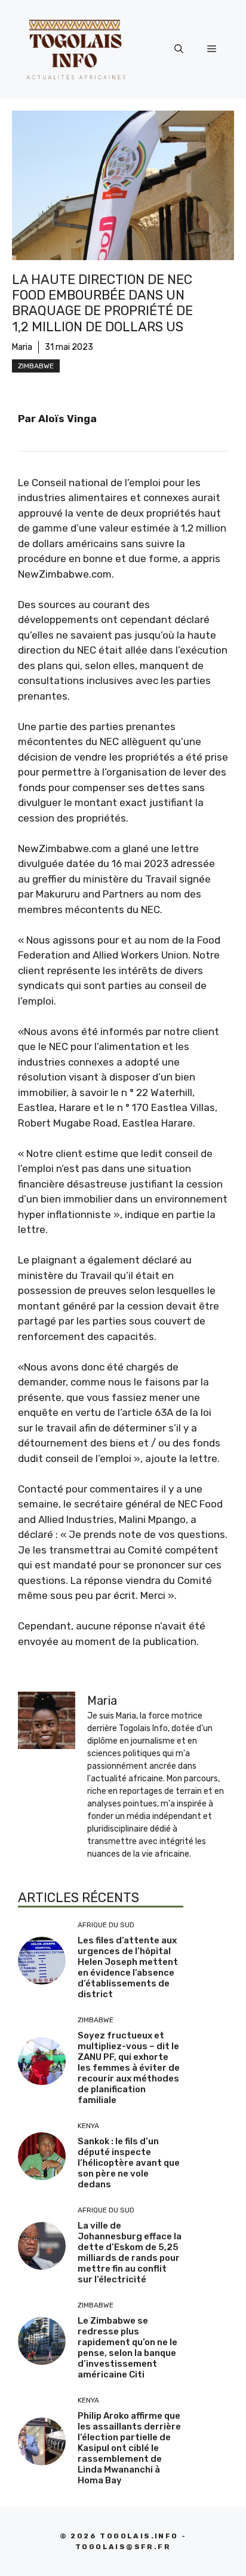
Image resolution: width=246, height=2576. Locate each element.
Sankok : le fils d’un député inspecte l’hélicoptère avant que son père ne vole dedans (129, 2163)
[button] (179, 49)
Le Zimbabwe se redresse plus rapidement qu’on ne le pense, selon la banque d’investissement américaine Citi (127, 2348)
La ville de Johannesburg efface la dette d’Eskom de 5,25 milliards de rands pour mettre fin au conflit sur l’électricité (130, 2253)
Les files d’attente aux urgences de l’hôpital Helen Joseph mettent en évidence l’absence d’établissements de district (128, 1967)
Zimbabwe (36, 366)
